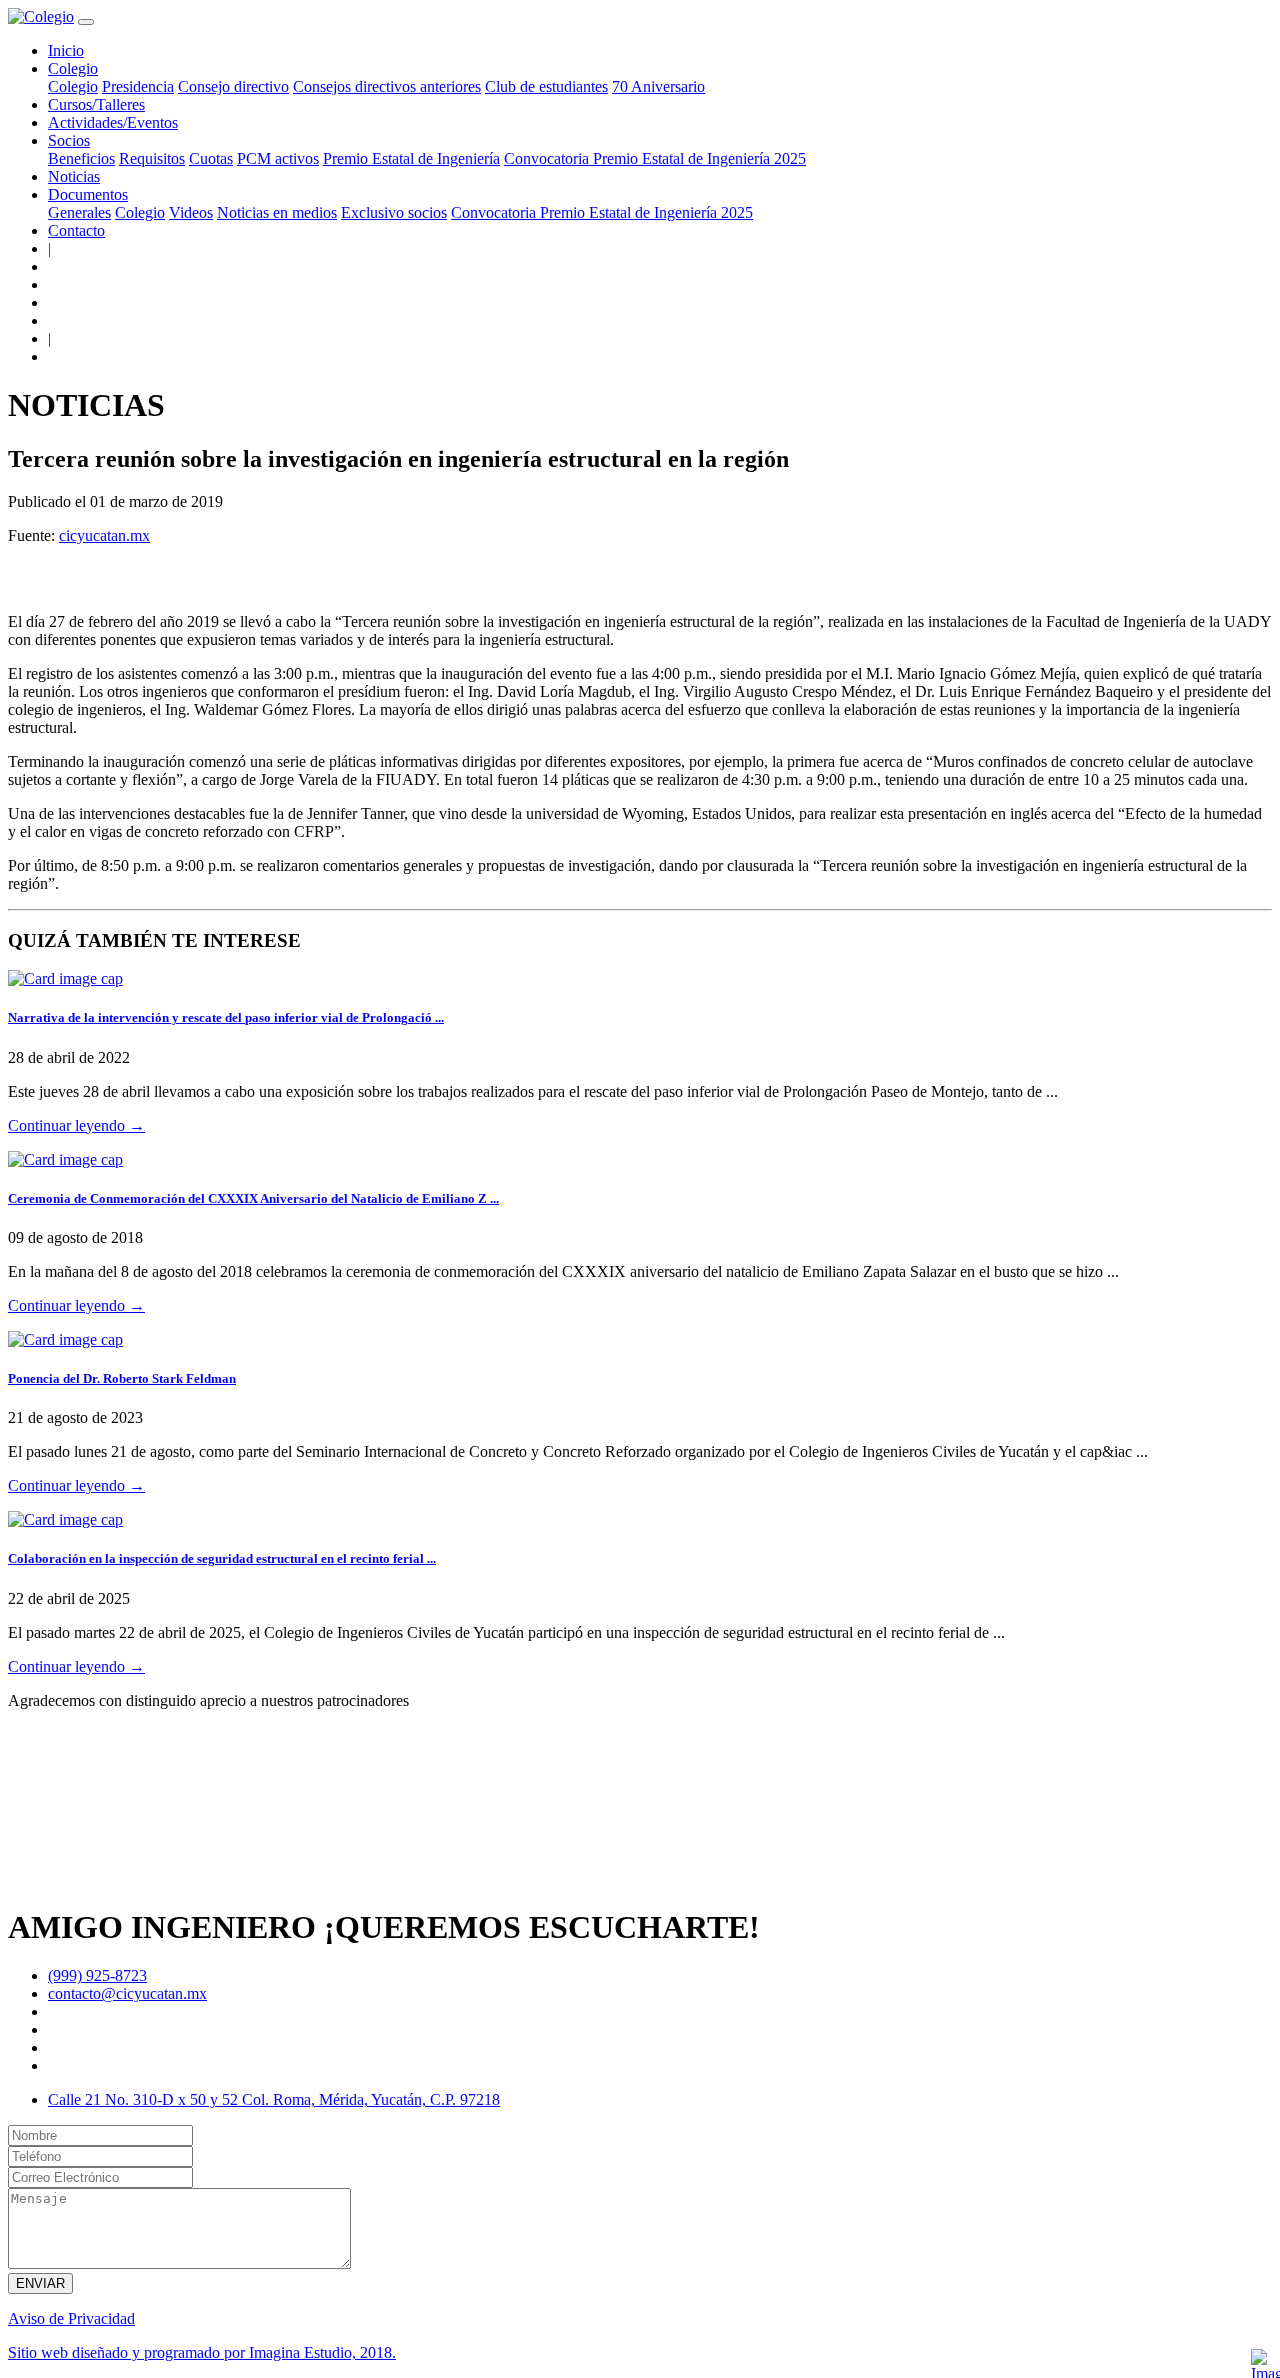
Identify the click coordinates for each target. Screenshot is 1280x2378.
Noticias (74, 176)
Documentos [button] (88, 194)
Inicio (66, 50)
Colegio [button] (73, 68)
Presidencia (138, 86)
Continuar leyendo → (76, 1125)
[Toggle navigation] (86, 22)
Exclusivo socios (394, 212)
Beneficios (81, 158)
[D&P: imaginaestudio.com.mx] (1264, 2362)
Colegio (73, 86)
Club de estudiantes (546, 86)
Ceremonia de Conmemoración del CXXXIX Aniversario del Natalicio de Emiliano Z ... (253, 1198)
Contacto (76, 230)
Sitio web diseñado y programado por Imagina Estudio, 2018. (202, 2352)
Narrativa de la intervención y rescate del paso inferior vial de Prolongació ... (226, 1017)
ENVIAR (40, 2283)
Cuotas (211, 158)
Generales (79, 212)
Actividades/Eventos (113, 122)
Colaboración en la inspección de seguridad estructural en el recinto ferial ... (222, 1558)
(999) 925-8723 (97, 1975)
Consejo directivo (233, 86)
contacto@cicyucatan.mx (127, 1993)
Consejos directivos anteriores (387, 86)
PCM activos (278, 158)
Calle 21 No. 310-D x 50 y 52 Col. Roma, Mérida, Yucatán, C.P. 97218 (274, 2099)
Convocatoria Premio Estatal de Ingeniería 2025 (655, 158)
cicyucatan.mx (104, 535)
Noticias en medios (277, 212)
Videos (191, 212)
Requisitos (152, 158)
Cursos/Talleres (96, 104)
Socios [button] (69, 140)
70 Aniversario (658, 86)
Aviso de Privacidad (71, 2318)
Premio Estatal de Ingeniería (411, 158)
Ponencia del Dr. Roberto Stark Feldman (122, 1378)
